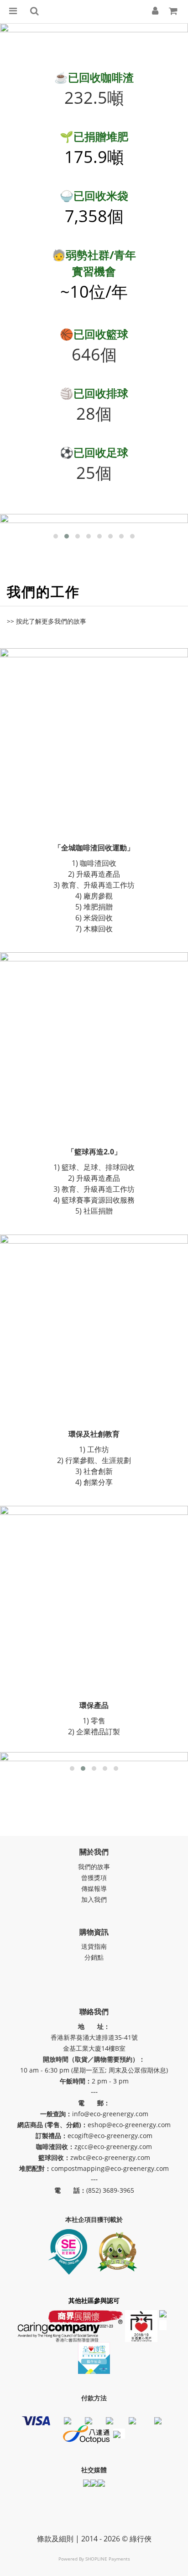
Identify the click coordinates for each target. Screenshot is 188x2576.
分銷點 (94, 1957)
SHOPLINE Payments (108, 2559)
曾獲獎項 (94, 1877)
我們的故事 (94, 1867)
